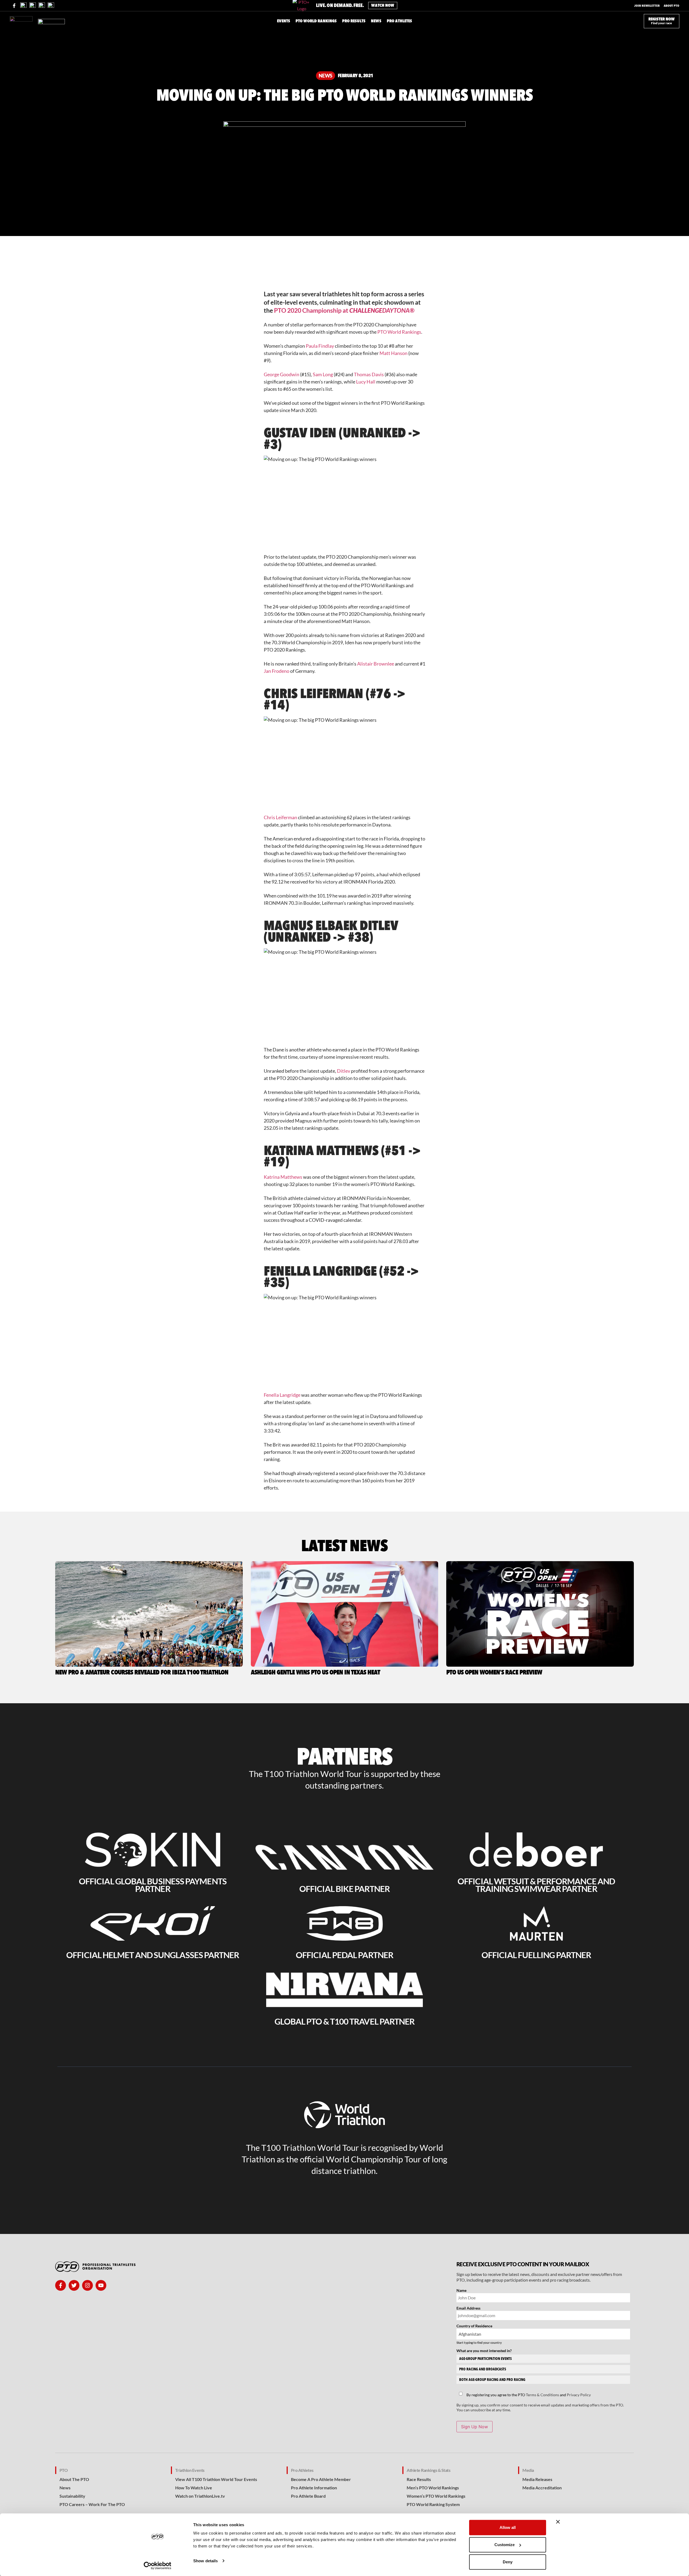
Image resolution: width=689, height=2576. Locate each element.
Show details (205, 2561)
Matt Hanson (393, 353)
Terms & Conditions (542, 2395)
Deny (508, 2562)
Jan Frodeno (277, 671)
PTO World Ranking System (433, 2504)
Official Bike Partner (344, 1889)
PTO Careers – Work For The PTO (92, 2504)
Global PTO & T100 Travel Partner (345, 2021)
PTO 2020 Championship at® (344, 310)
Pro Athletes (302, 2470)
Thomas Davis (369, 374)
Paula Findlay (320, 346)
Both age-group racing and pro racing (492, 2380)
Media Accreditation (542, 2488)
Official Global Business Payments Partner (153, 1885)
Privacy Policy (579, 2395)
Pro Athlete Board (308, 2496)
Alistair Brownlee (376, 664)
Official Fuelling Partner (536, 1955)
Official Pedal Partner (344, 1955)
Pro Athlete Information (314, 2488)
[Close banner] (558, 2522)
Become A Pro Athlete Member (321, 2479)
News (326, 76)
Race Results (419, 2479)
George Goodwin (282, 374)
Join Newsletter (647, 6)
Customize (505, 2545)
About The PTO (74, 2479)
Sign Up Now (474, 2427)
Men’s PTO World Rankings (433, 2488)
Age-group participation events (485, 2359)
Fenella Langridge (282, 1395)
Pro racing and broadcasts (483, 2369)
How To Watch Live (194, 2488)
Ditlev (344, 1071)
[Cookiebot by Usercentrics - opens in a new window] (158, 2566)
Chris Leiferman (280, 817)
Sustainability (72, 2496)
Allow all (508, 2527)
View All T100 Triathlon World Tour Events (216, 2479)
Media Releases (537, 2479)
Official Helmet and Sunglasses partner (153, 1955)
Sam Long (323, 374)
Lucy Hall (366, 382)
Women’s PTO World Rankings (436, 2496)
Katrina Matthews (283, 1177)
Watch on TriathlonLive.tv (200, 2496)
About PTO (672, 6)
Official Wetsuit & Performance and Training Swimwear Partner (536, 1885)
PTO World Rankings (399, 332)
